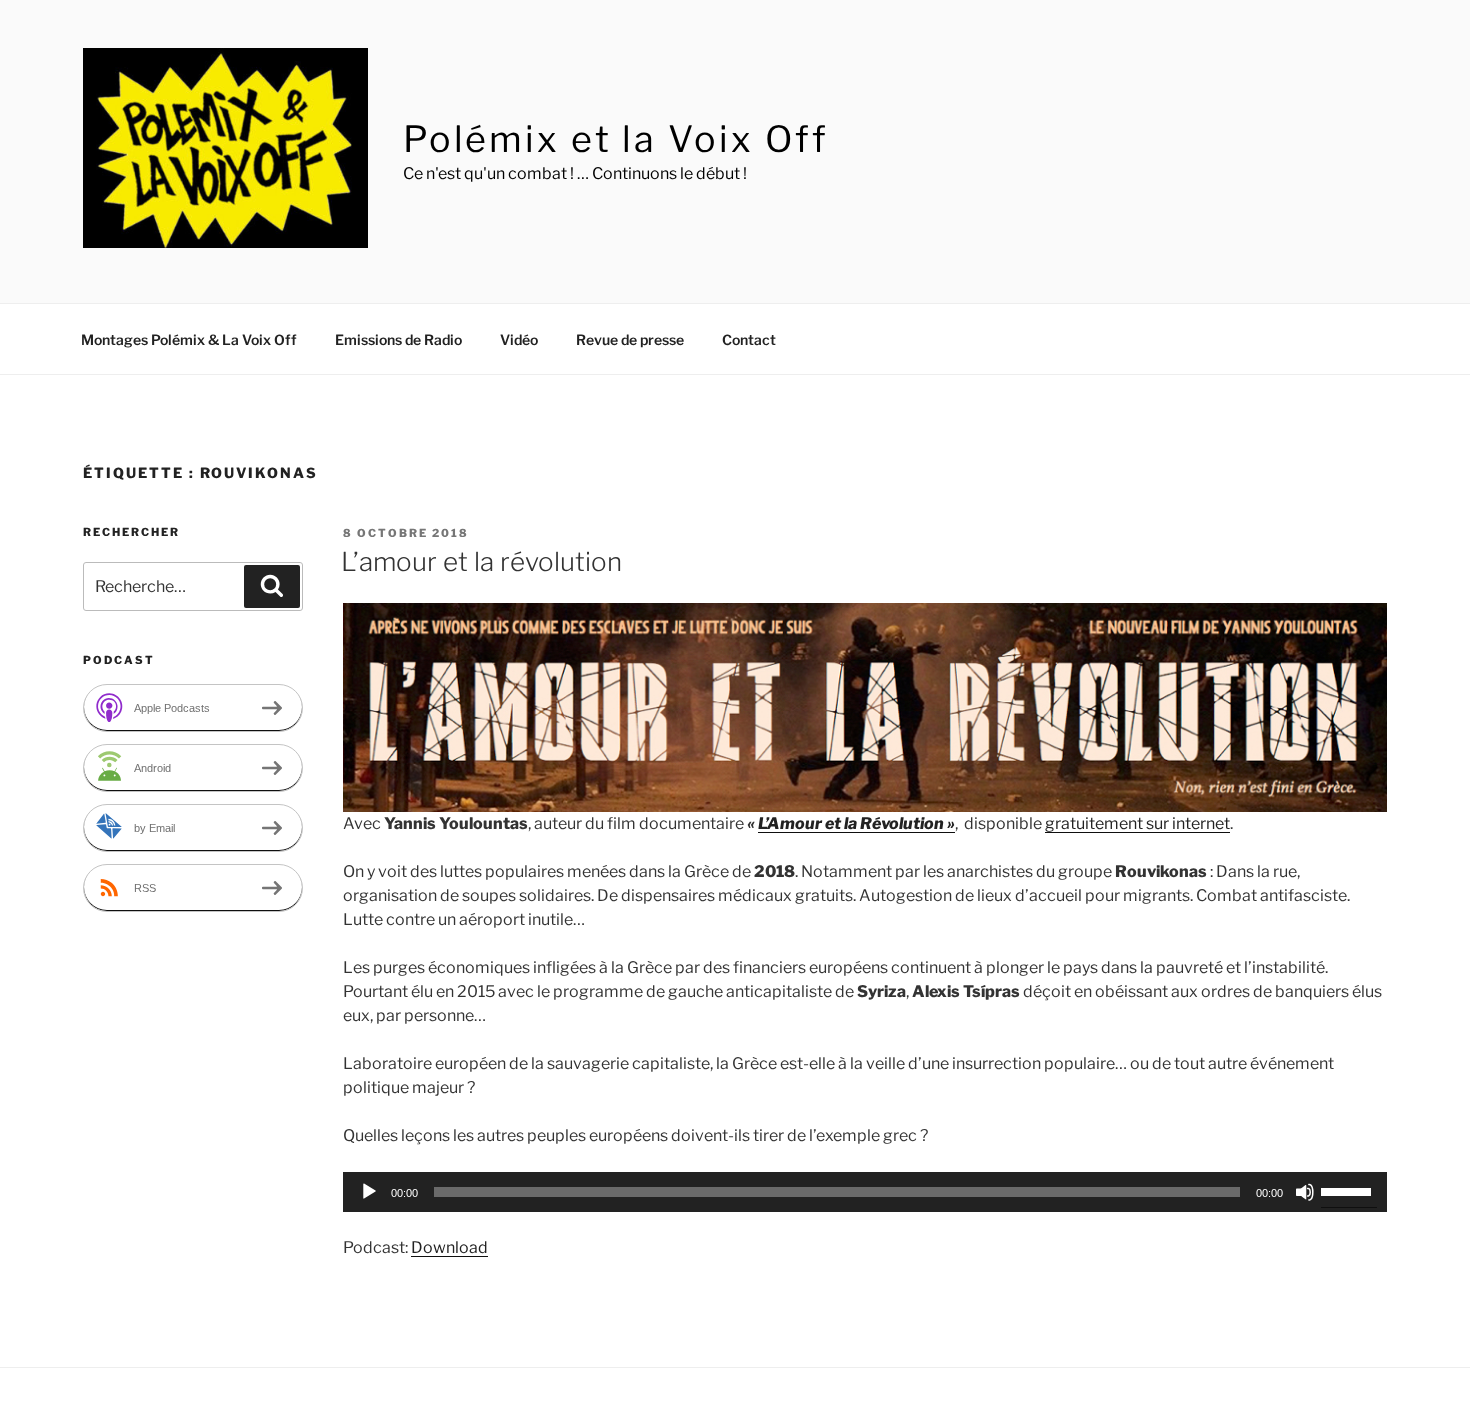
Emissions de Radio (398, 339)
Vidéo (519, 339)
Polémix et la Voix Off (616, 139)
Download (449, 1247)
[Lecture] (369, 1192)
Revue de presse (630, 339)
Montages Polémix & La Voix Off (189, 339)
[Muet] (1305, 1192)
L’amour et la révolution (481, 561)
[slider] (1349, 1190)
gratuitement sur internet (1137, 823)
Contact (749, 339)
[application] (865, 1192)
